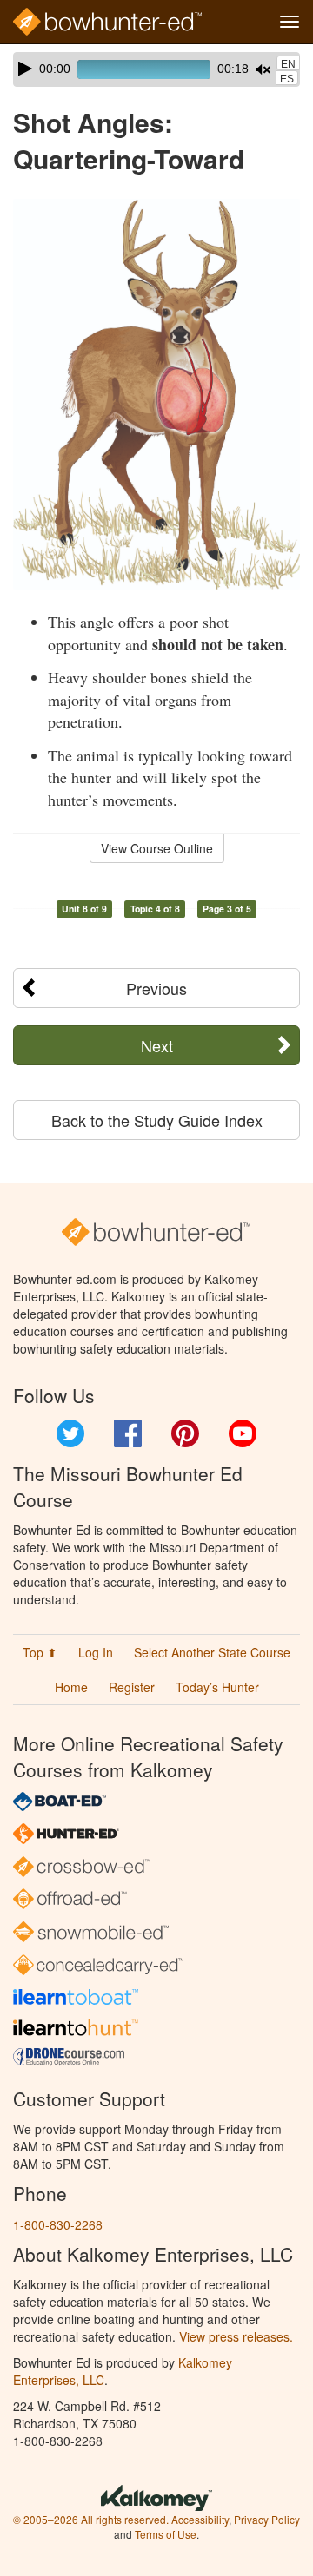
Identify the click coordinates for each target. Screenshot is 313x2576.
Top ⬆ (40, 1652)
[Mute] (263, 69)
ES (287, 79)
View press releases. (236, 2336)
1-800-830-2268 (58, 2224)
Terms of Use (166, 2534)
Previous (156, 988)
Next (157, 1045)
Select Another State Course (212, 1652)
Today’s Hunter (217, 1687)
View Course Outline (157, 848)
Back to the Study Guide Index (157, 1120)
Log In (96, 1652)
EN (288, 64)
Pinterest (185, 1433)
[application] (156, 69)
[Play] (25, 69)
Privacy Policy (267, 2519)
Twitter (70, 1433)
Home (71, 1687)
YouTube (243, 1433)
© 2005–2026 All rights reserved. (91, 2519)
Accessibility (200, 2519)
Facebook (128, 1433)
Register (132, 1687)
